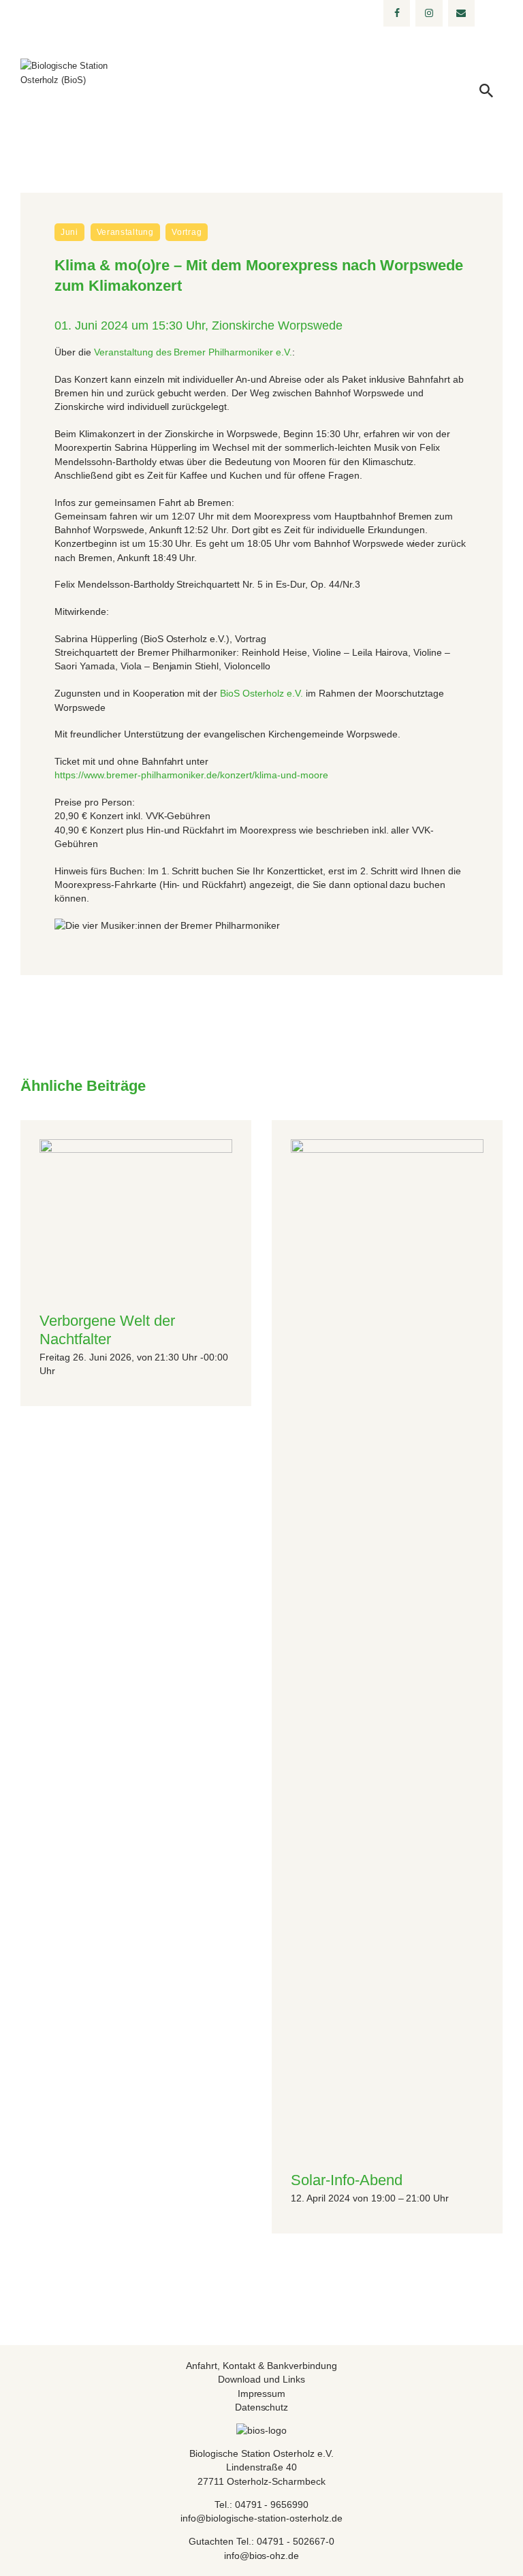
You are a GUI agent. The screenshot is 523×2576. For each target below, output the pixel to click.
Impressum (262, 2394)
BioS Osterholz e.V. (261, 693)
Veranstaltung (125, 232)
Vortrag (187, 232)
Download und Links (261, 2379)
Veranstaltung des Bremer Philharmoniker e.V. (193, 352)
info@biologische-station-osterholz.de (261, 2518)
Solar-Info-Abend (347, 2180)
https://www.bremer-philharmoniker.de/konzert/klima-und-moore (191, 775)
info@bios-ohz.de (262, 2556)
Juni (69, 232)
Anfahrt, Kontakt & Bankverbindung (261, 2366)
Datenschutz (262, 2407)
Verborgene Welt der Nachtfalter (107, 1330)
